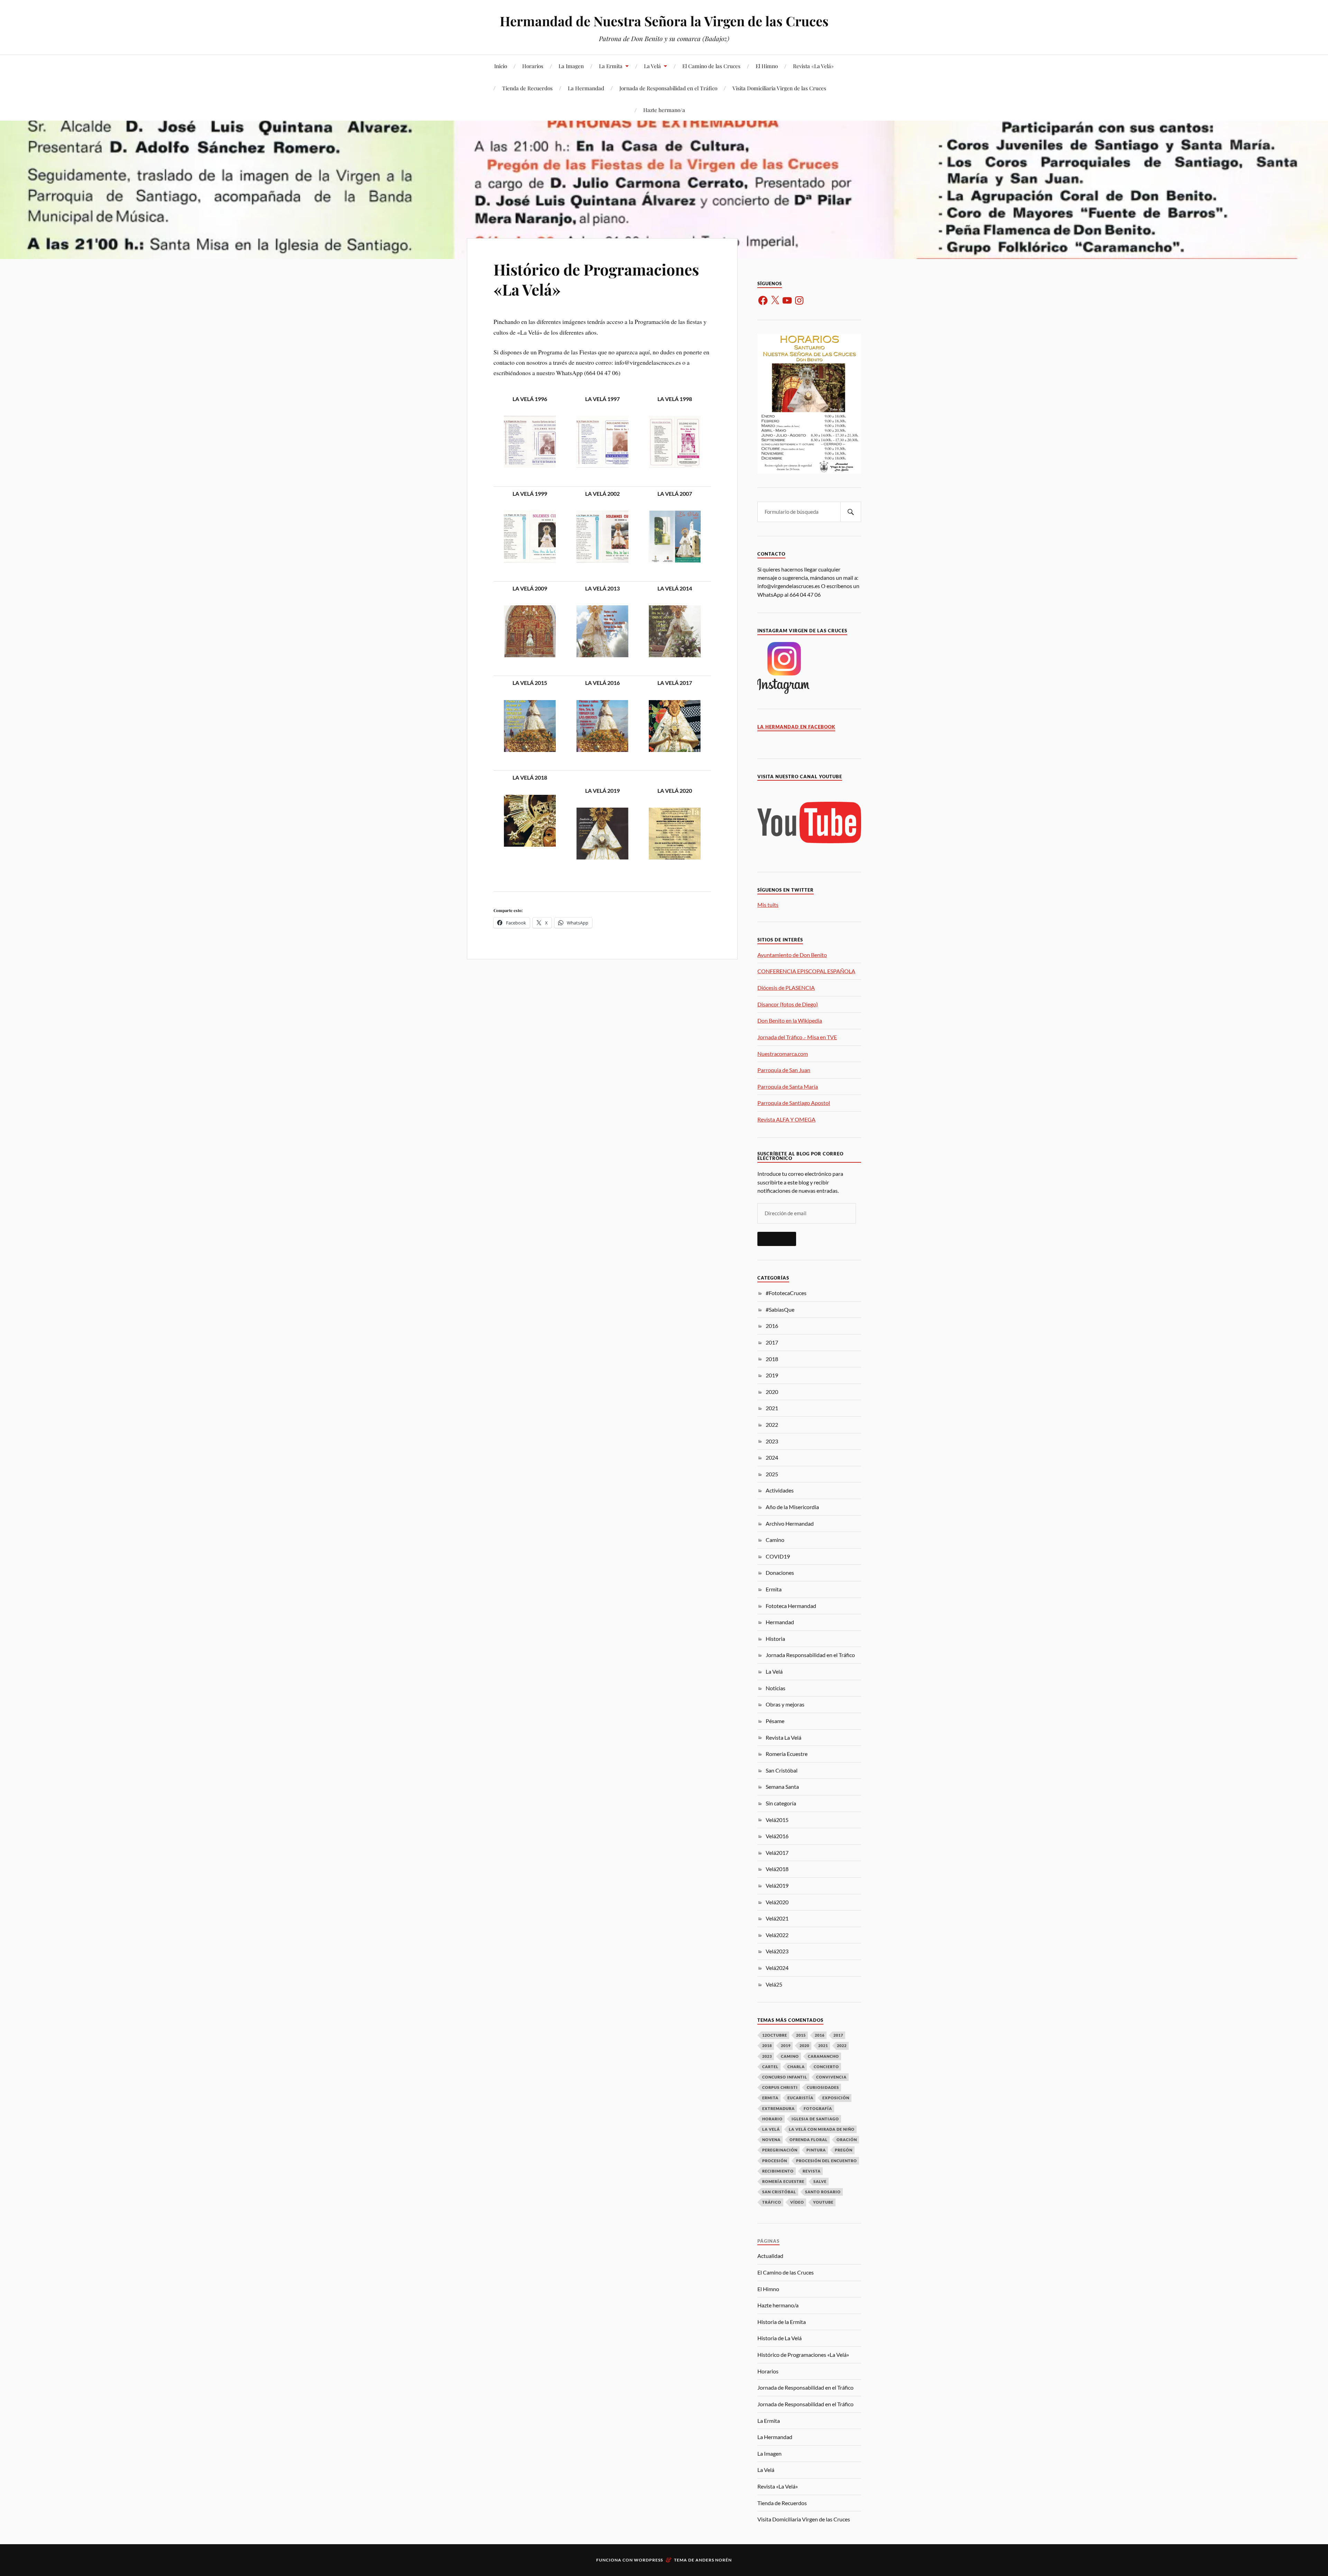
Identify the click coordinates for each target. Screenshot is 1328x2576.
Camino (775, 1540)
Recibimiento (778, 2171)
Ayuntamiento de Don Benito (792, 955)
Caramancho (823, 2056)
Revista (812, 2171)
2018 (772, 1359)
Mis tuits (768, 905)
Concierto (826, 2067)
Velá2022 (777, 1935)
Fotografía (818, 2108)
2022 (772, 1425)
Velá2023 (777, 1951)
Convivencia (831, 2077)
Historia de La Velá (780, 2338)
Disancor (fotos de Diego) (788, 1004)
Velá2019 (777, 1885)
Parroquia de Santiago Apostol (794, 1103)
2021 (772, 1408)
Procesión (775, 2161)
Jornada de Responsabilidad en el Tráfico (668, 88)
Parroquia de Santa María (788, 1086)
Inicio (501, 66)
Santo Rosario (823, 2192)
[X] (775, 300)
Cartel (770, 2067)
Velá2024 (777, 1968)
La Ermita (611, 66)
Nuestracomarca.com (783, 1054)
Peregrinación (780, 2150)
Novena (771, 2140)
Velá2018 (777, 1869)
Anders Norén (714, 2560)
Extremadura (778, 2108)
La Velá (652, 66)
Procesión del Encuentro (827, 2161)
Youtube (823, 2202)
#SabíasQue (780, 1309)
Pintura (816, 2150)
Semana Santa (782, 1787)
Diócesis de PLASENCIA (786, 988)
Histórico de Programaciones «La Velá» (596, 279)
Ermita (774, 1589)
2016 (772, 1326)
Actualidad (770, 2256)
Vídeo (797, 2202)
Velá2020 (777, 1902)
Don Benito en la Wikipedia (790, 1020)
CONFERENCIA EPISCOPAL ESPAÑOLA (806, 971)
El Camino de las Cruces (711, 66)
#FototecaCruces (786, 1293)
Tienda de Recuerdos (527, 88)
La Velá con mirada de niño (822, 2129)
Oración (847, 2140)
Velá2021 (777, 1918)
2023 (772, 1441)
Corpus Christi (780, 2087)
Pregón (844, 2150)
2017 (772, 1342)
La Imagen (571, 66)
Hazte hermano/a (664, 110)
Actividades (780, 1490)
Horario (772, 2119)
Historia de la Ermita (782, 2322)
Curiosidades (823, 2087)
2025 (772, 1474)
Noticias (776, 1688)
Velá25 (774, 1984)
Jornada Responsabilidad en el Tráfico (810, 1655)
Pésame (775, 1721)
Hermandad (780, 1622)
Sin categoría (781, 1803)
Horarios (533, 66)
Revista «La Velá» (813, 66)
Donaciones (780, 1573)
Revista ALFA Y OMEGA (786, 1119)
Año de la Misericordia (792, 1507)
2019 (772, 1375)
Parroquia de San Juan (784, 1070)
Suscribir (777, 1239)
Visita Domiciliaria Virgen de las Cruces (779, 88)
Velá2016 (777, 1836)
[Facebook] (763, 300)
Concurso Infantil (785, 2077)
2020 (772, 1392)
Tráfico (772, 2202)
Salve (820, 2181)
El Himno (767, 66)
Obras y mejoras (785, 1704)
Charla (796, 2067)
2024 (772, 1457)
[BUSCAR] (851, 512)
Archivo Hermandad (790, 1523)
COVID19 (778, 1556)
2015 (801, 2035)
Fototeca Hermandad (791, 1606)
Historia (775, 1639)
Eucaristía (800, 2098)
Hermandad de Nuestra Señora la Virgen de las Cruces (664, 21)
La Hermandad (586, 88)
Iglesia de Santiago (815, 2119)
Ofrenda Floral (809, 2140)
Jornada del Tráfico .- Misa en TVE (797, 1037)
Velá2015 (777, 1820)
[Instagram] (799, 300)
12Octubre (775, 2035)
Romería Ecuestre (787, 1754)
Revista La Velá (783, 1737)
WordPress (648, 2560)
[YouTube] (787, 300)
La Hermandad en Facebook (796, 727)
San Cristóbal (782, 1770)
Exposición (836, 2098)
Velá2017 (777, 1853)
